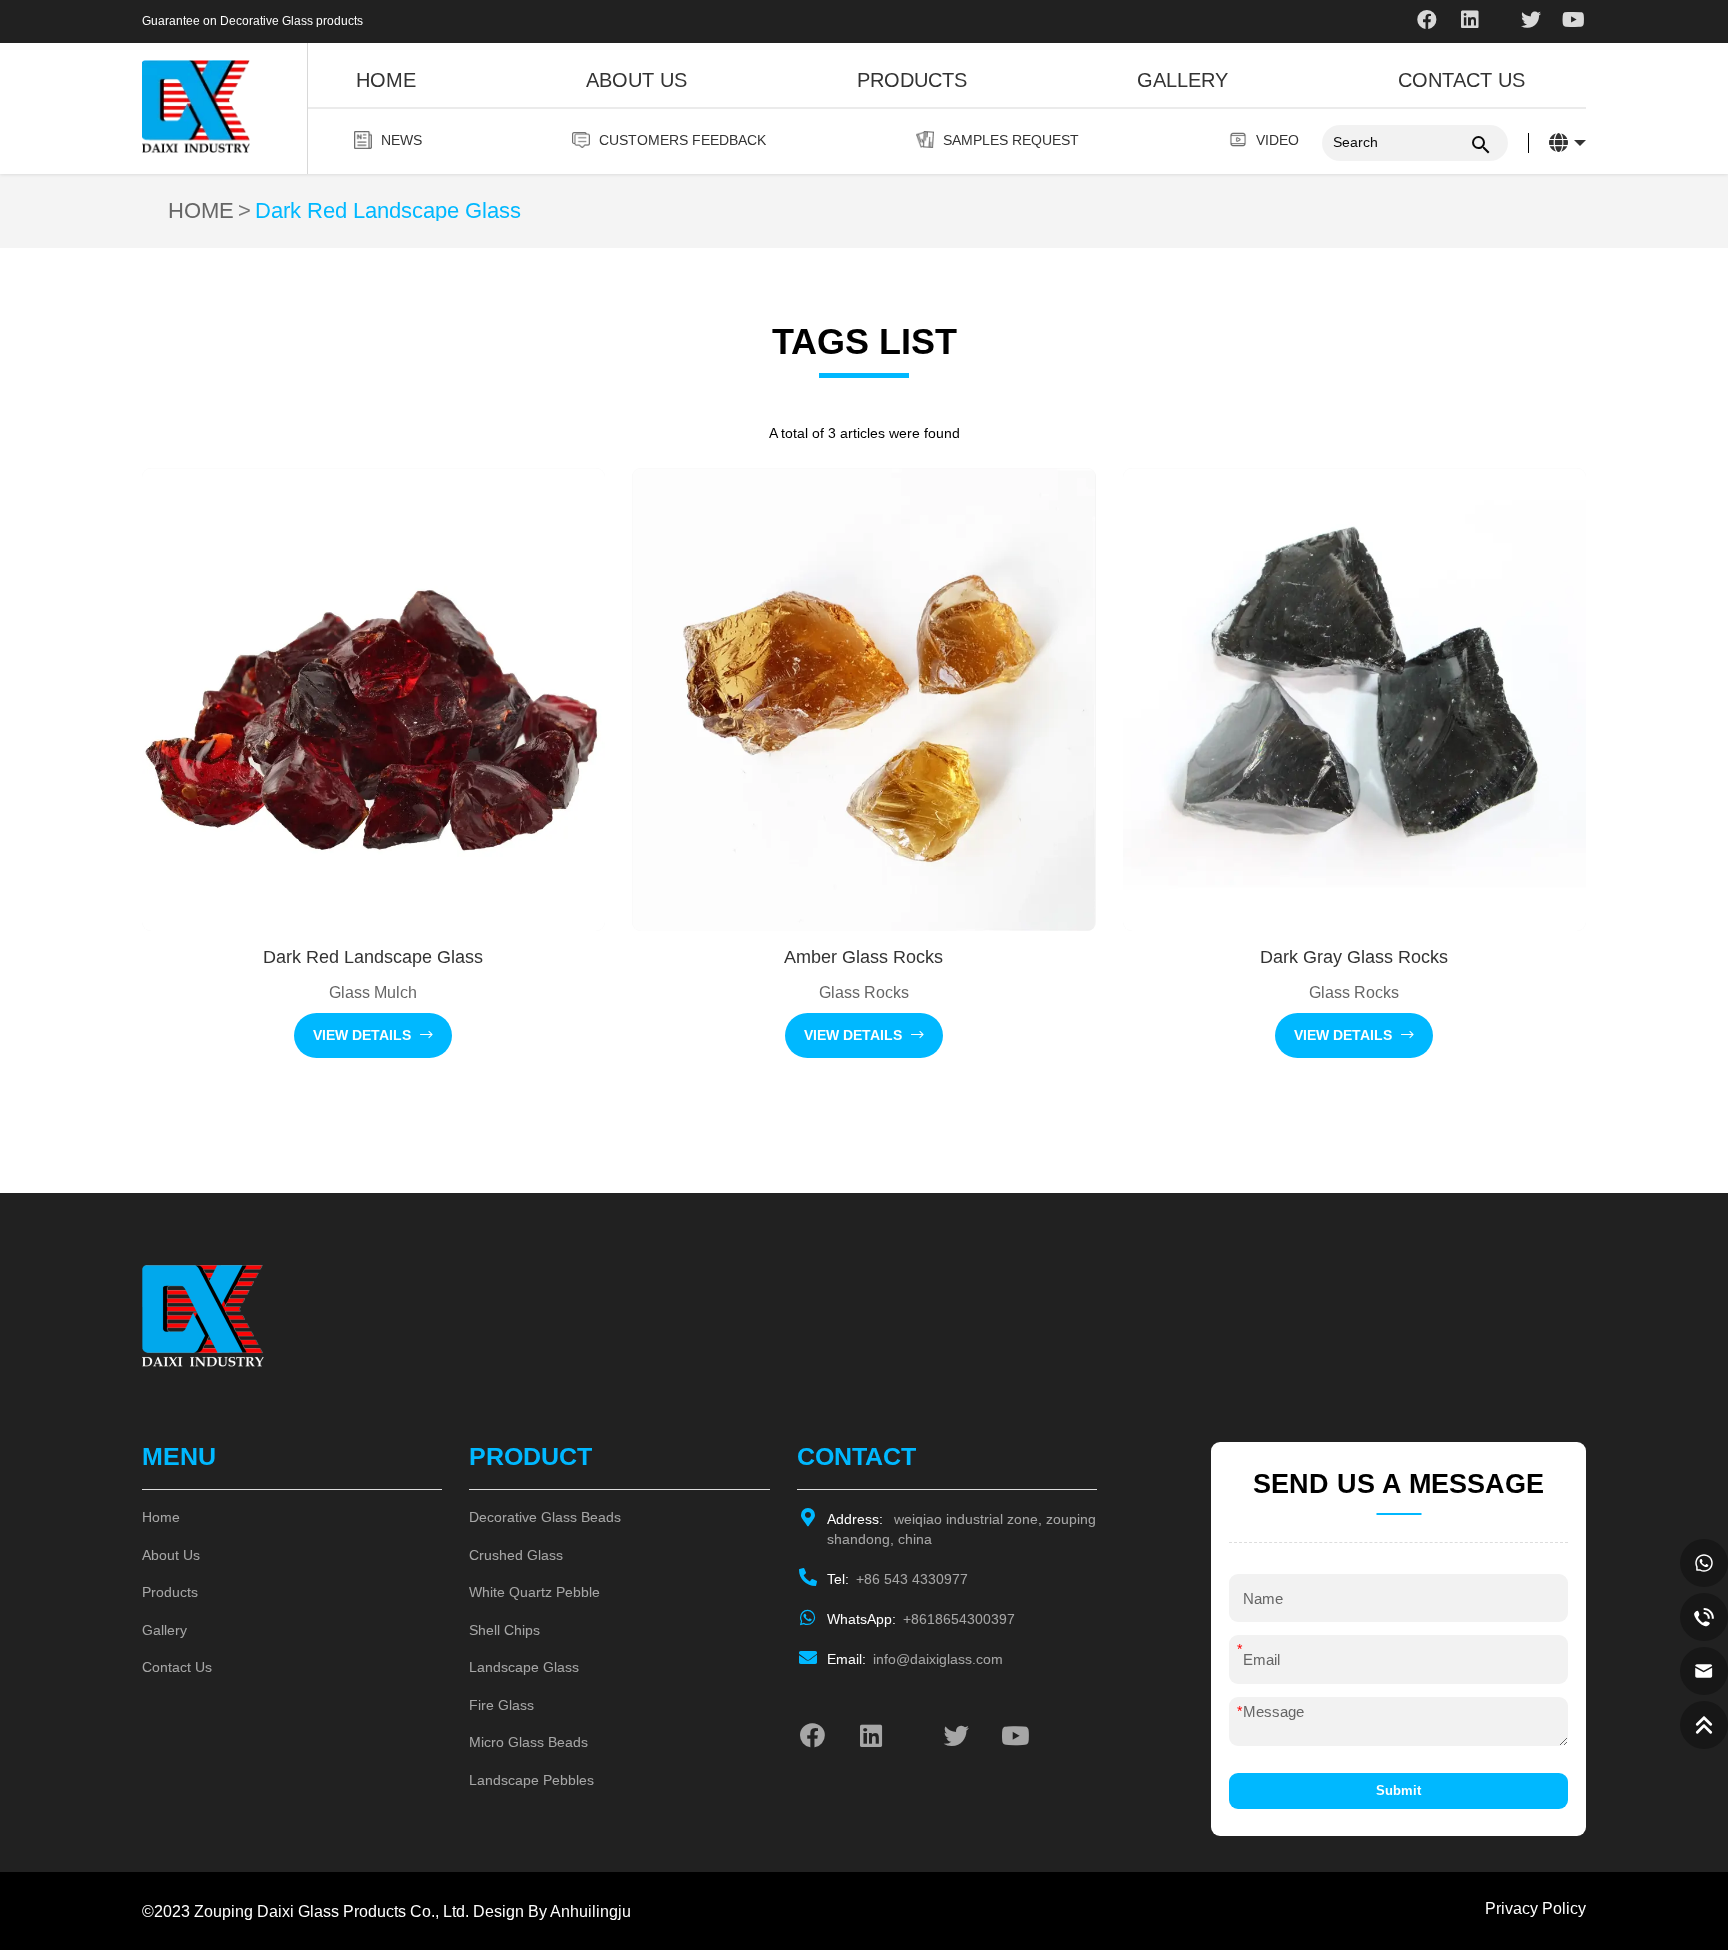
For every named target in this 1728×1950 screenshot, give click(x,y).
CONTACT (856, 1456)
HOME (201, 211)
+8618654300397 (921, 1619)
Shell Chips (504, 1630)
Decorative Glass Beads (545, 1517)
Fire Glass (501, 1705)
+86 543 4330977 (897, 1579)
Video (1277, 140)
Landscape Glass (524, 1667)
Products (912, 80)
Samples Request (1011, 140)
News (401, 140)
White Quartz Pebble (534, 1592)
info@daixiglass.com (915, 1659)
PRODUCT (530, 1456)
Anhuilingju (590, 1911)
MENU (179, 1456)
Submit (1398, 1791)
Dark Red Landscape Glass (388, 211)
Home (386, 80)
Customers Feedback (682, 140)
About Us (636, 80)
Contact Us (1461, 80)
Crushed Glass (516, 1555)
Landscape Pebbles (531, 1780)
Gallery (1182, 80)
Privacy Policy (1535, 1908)
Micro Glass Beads (528, 1742)
